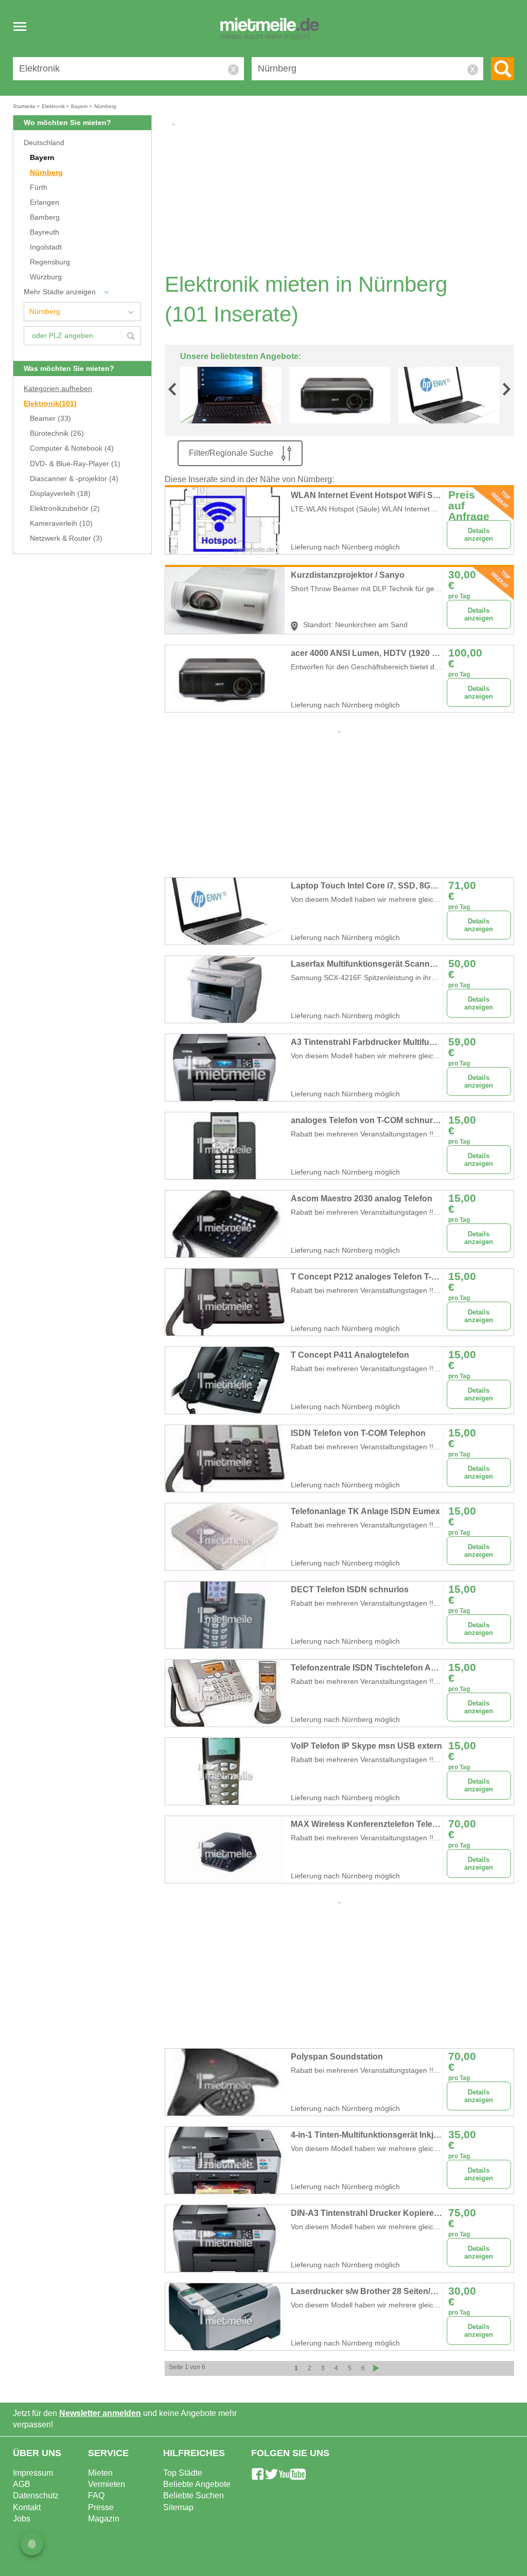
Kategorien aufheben (58, 389)
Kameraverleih (61, 523)
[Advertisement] (343, 199)
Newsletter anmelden (100, 2413)
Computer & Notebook (72, 448)
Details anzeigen (479, 535)
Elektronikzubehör (65, 509)
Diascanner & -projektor (74, 479)
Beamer (50, 419)
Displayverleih (60, 494)
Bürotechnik (57, 433)
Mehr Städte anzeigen (60, 292)
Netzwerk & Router (66, 538)
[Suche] (503, 69)
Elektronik (50, 404)
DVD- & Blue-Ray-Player (75, 464)
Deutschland (44, 143)
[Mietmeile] (270, 30)
